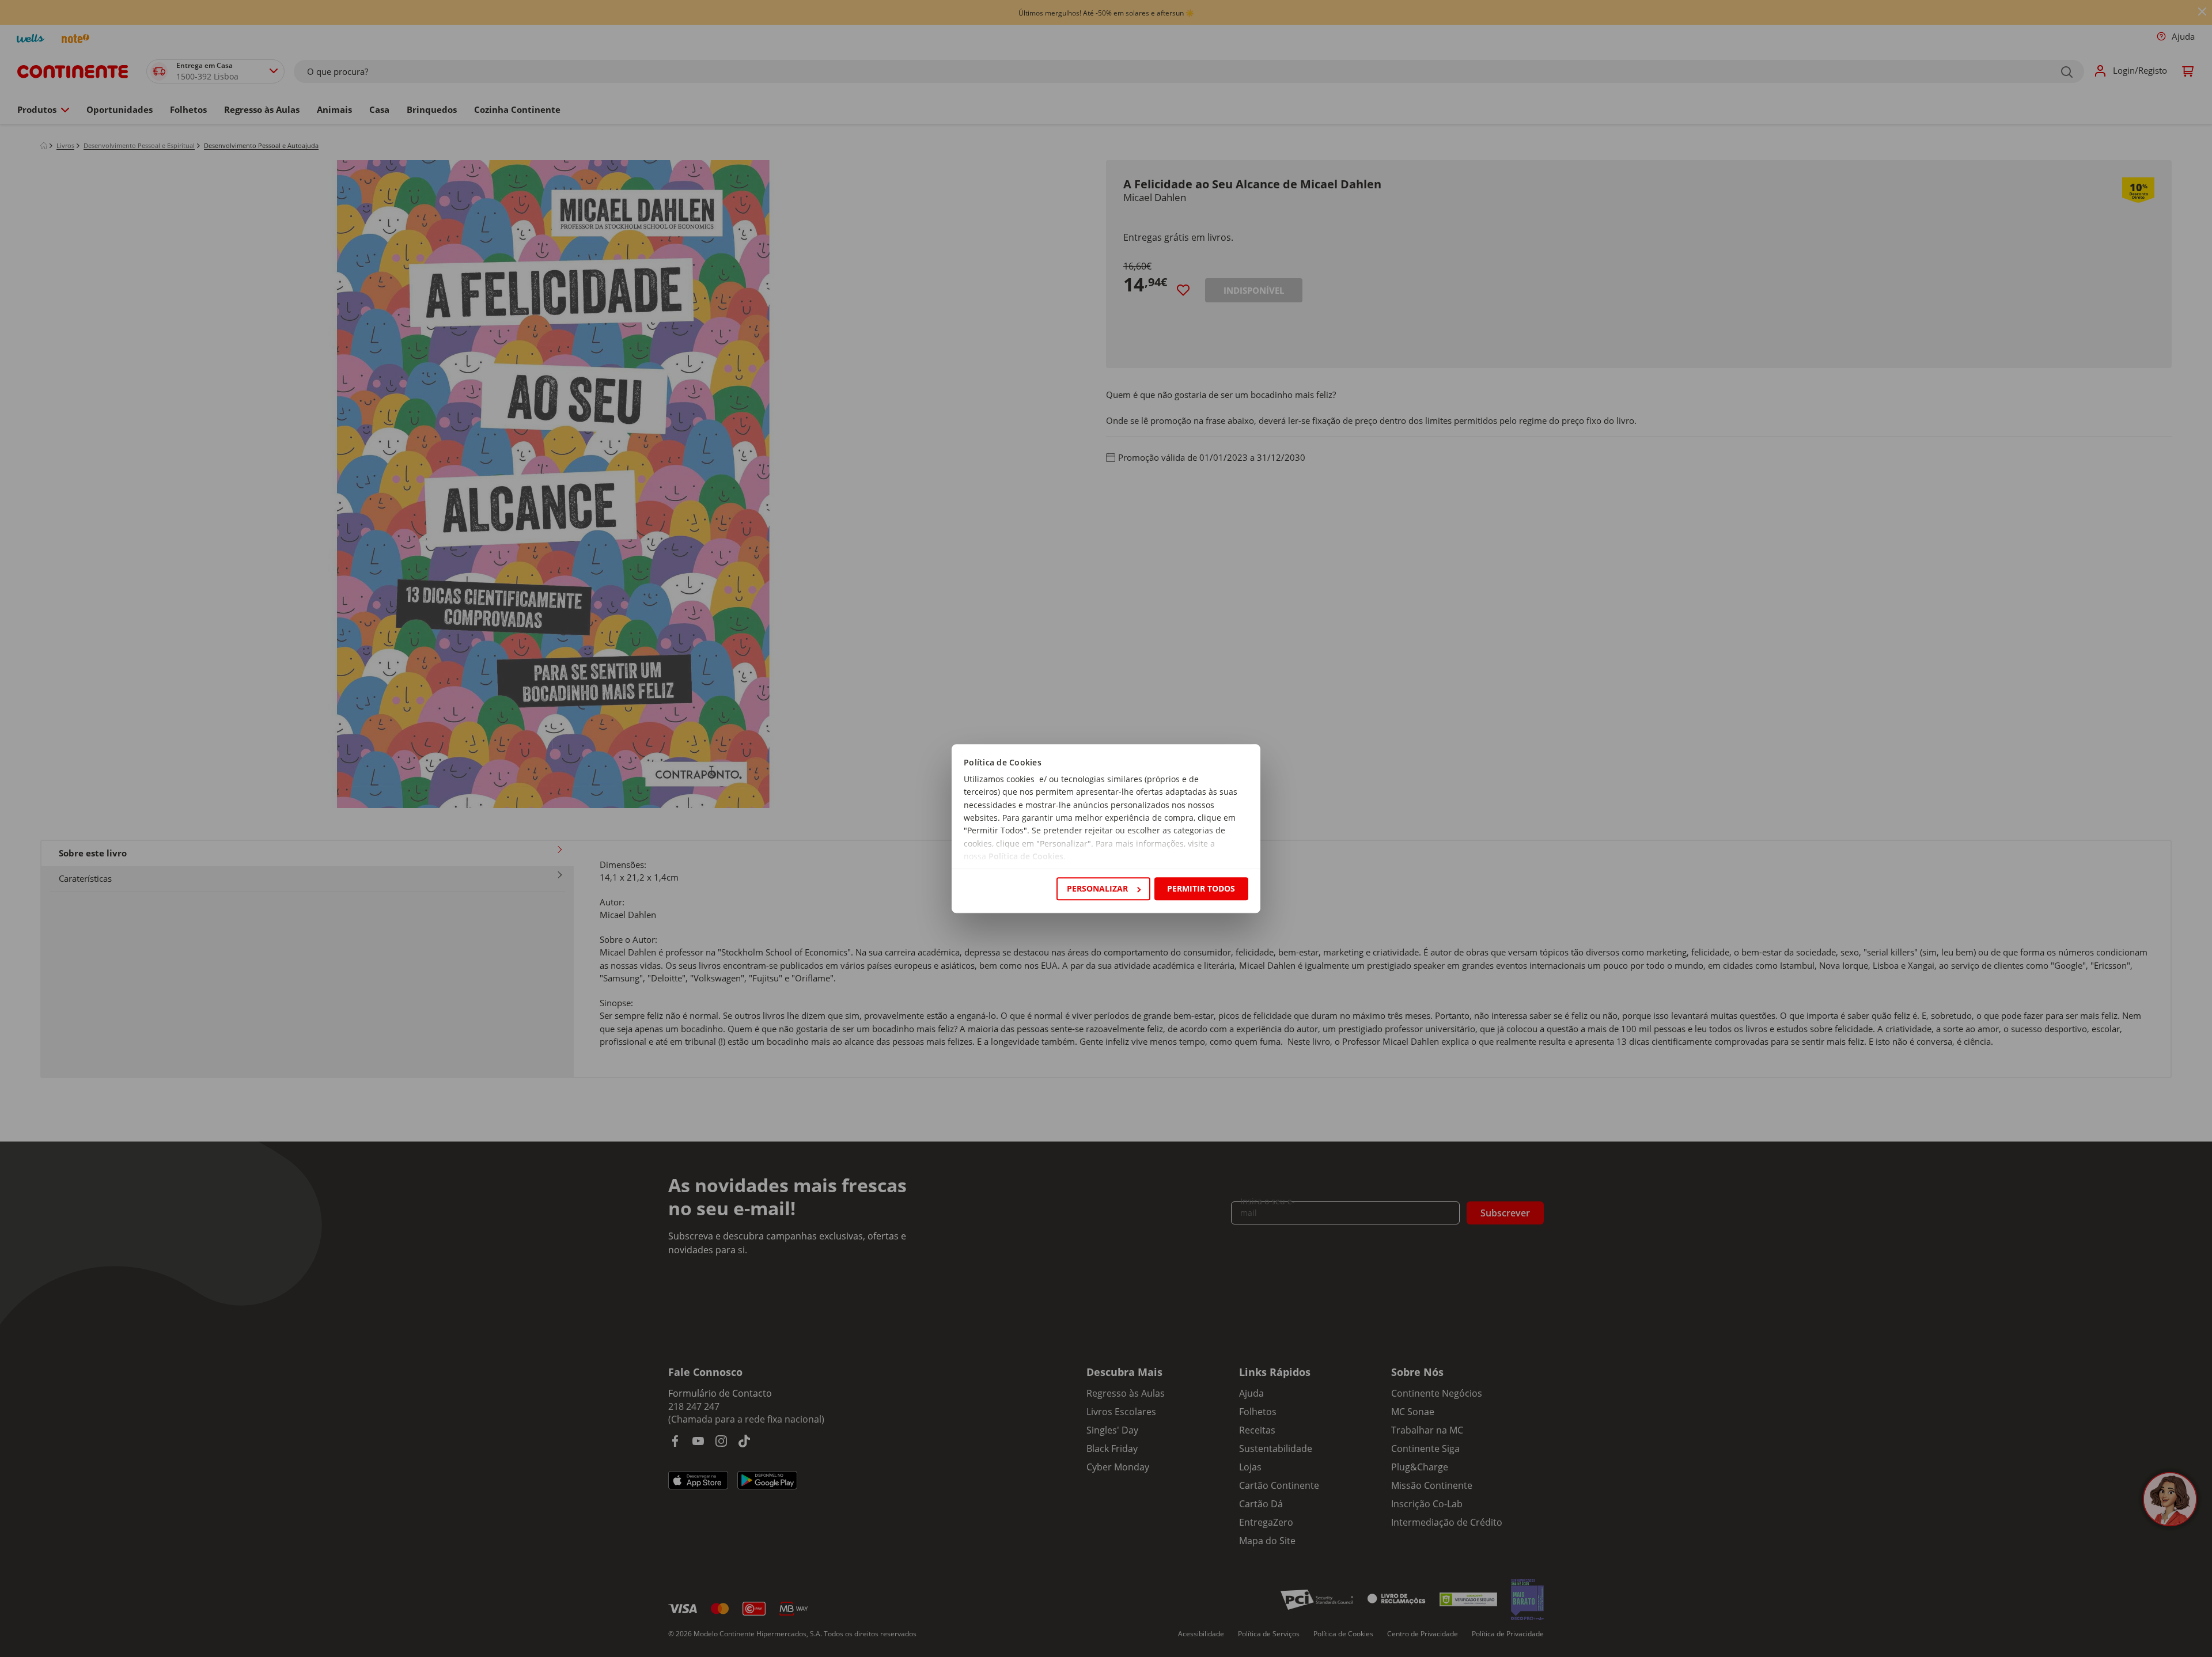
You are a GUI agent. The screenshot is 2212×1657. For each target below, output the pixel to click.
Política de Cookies (1026, 857)
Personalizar (1097, 888)
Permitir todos (1201, 888)
